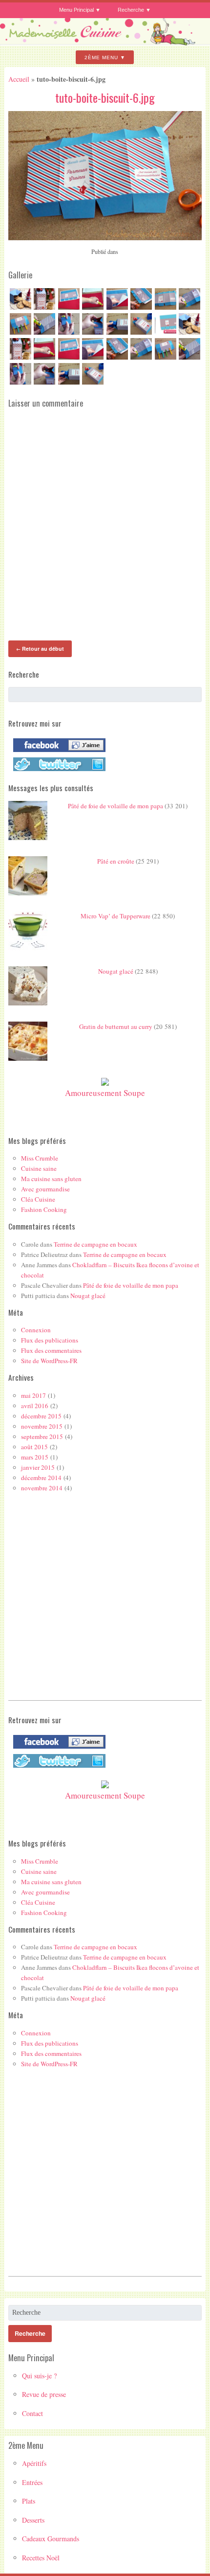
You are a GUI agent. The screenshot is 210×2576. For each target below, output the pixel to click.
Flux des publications (50, 1340)
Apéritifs (34, 2463)
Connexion (36, 1330)
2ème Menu (101, 57)
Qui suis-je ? (39, 2376)
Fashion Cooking (44, 1209)
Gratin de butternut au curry (116, 1026)
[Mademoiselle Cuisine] (105, 42)
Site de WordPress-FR (49, 1361)
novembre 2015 (42, 1426)
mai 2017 (33, 1395)
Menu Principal (76, 10)
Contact (32, 2413)
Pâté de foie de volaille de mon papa (115, 806)
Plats (29, 2501)
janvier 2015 (38, 1467)
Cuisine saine (39, 1168)
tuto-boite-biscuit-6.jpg (105, 97)
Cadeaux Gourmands (51, 2539)
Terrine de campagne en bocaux (95, 1244)
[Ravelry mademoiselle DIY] (57, 771)
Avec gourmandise (45, 1189)
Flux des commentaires (51, 1350)
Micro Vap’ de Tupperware (115, 916)
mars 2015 (35, 1457)
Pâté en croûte (116, 861)
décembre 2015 (41, 1416)
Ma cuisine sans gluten (51, 1179)
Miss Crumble (40, 1158)
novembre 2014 (42, 1488)
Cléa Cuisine (38, 1199)
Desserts (33, 2520)
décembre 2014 (41, 1478)
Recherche (131, 10)
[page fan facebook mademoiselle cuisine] (57, 752)
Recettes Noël (41, 2558)
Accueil (19, 79)
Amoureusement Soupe (105, 1093)
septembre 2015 (42, 1436)
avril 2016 (35, 1406)
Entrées (32, 2482)
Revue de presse (44, 2394)
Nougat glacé (116, 971)
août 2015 (34, 1447)
